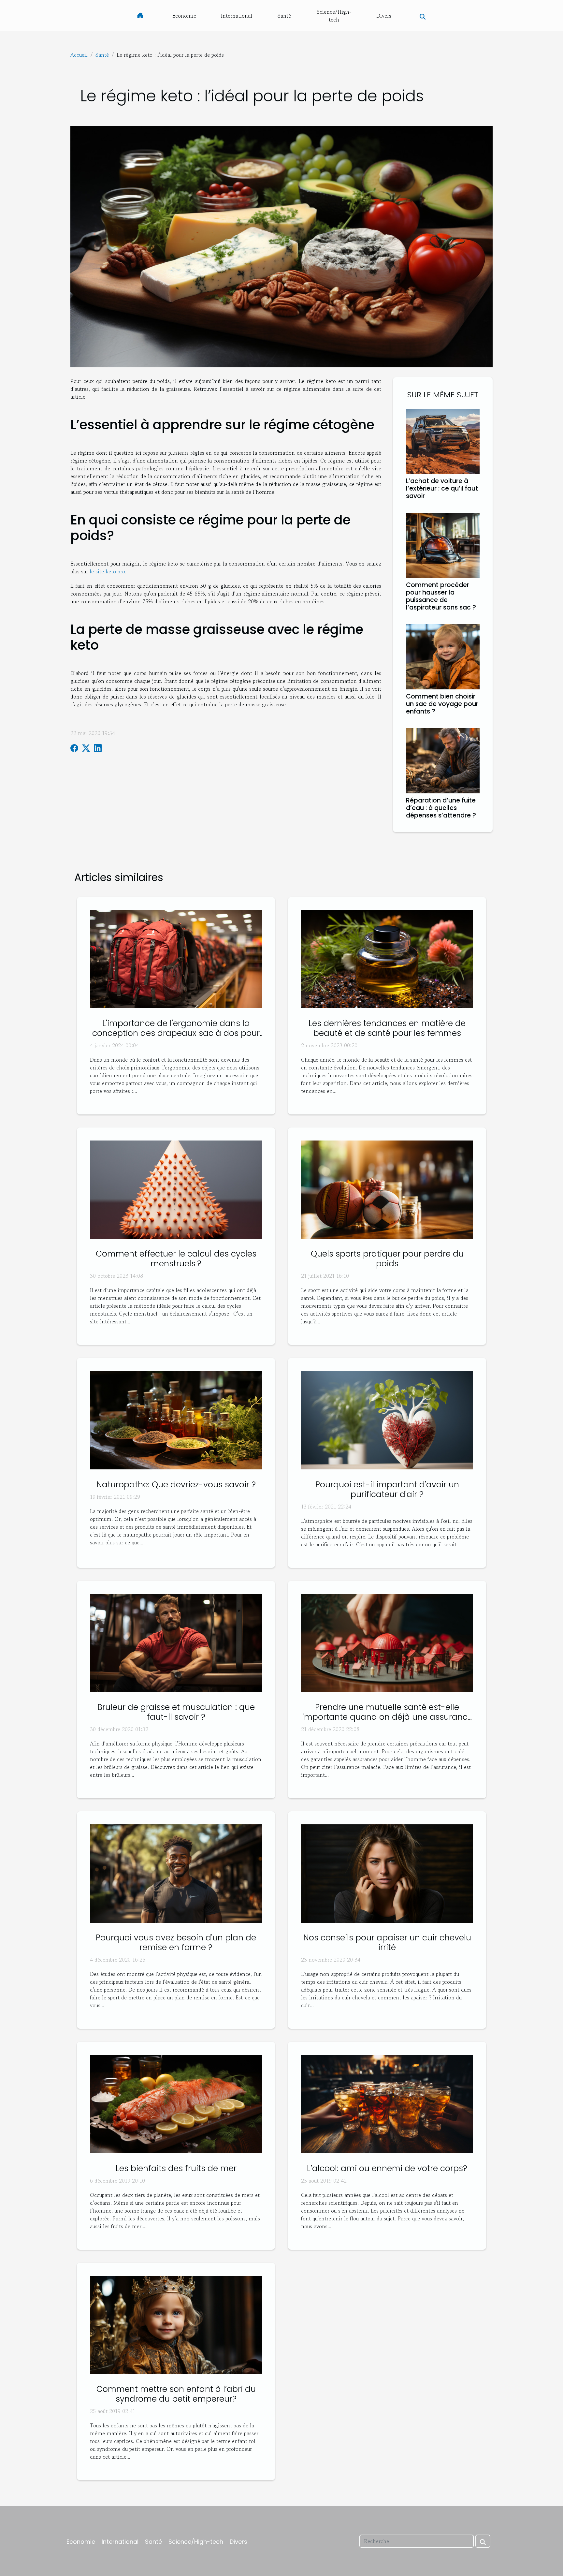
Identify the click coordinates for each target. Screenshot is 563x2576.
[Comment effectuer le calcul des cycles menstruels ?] (176, 1189)
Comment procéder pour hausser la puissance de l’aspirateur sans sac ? (441, 596)
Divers (384, 16)
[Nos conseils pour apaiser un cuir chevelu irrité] (387, 1873)
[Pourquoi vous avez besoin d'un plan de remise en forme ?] (176, 1873)
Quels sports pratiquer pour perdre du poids (387, 1259)
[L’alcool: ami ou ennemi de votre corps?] (387, 2103)
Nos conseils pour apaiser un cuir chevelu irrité (387, 1943)
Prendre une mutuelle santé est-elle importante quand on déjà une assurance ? (387, 1717)
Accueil (79, 55)
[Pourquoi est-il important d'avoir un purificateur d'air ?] (387, 1419)
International (237, 16)
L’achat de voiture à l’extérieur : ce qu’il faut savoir (442, 488)
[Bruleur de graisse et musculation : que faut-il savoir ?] (176, 1642)
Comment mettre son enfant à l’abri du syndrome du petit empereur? (176, 2394)
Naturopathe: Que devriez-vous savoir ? (176, 1485)
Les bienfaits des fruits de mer (176, 2168)
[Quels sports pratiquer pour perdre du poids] (387, 1189)
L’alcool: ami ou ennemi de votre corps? (387, 2168)
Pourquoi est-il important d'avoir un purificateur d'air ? (387, 1489)
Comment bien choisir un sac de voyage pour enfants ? (442, 704)
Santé (284, 16)
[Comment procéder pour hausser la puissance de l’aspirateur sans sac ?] (443, 544)
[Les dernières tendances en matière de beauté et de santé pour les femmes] (387, 958)
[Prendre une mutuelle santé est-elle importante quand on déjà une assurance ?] (387, 1642)
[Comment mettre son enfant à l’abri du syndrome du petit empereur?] (176, 2324)
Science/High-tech (334, 16)
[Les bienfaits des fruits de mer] (176, 2103)
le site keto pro (107, 571)
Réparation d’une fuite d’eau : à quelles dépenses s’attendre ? (441, 808)
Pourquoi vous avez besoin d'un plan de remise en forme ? (176, 1943)
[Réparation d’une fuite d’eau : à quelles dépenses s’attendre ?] (443, 760)
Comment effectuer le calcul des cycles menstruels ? (176, 1259)
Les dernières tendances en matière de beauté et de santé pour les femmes (387, 1028)
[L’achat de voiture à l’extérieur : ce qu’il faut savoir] (443, 440)
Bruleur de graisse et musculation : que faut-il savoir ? (176, 1712)
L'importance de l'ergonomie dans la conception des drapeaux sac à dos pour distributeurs (176, 1033)
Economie (184, 16)
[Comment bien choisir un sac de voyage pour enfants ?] (443, 656)
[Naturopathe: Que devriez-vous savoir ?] (176, 1419)
